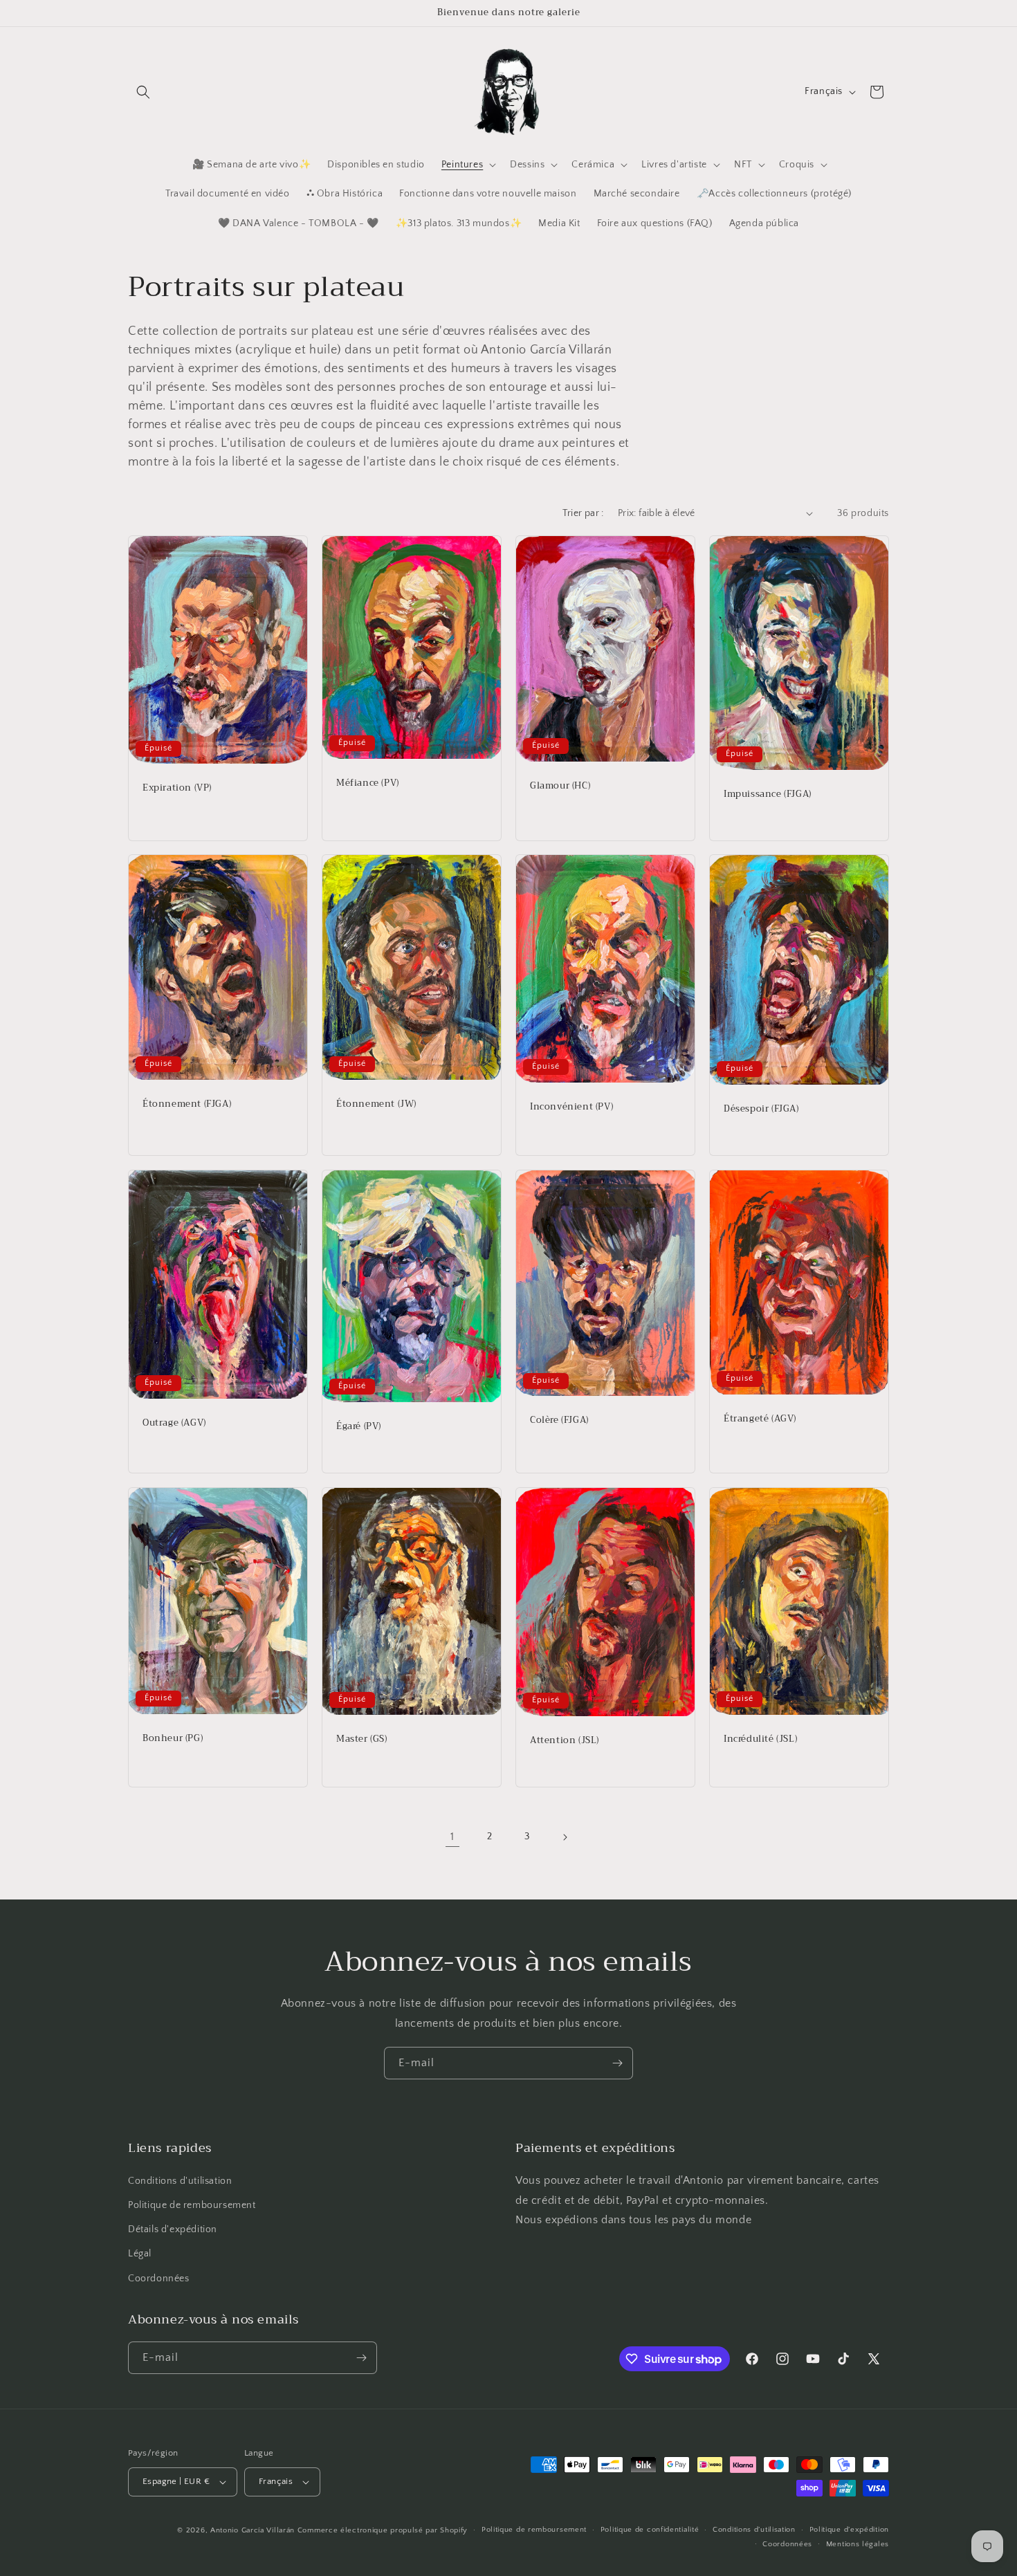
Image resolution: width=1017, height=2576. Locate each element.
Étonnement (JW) (376, 1104)
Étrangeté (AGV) (760, 1419)
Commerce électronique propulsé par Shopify (383, 2530)
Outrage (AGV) (174, 1423)
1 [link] (452, 1837)
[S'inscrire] (617, 2063)
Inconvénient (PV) (571, 1108)
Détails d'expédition (173, 2229)
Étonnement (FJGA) (187, 1105)
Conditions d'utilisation (180, 2181)
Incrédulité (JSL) (760, 1739)
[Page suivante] (565, 1837)
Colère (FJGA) (559, 1421)
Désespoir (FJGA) (761, 1110)
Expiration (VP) (177, 788)
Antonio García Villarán (253, 2530)
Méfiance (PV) (368, 783)
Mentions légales (858, 2544)
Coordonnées (159, 2279)
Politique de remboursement (192, 2205)
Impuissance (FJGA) (768, 794)
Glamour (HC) (560, 786)
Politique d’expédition (849, 2530)
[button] (143, 92)
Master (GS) (362, 1739)
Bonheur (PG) (173, 1739)
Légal (140, 2254)
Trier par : (583, 513)
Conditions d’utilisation (754, 2530)
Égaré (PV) (359, 1427)
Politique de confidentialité (650, 2530)
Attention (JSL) (565, 1741)
